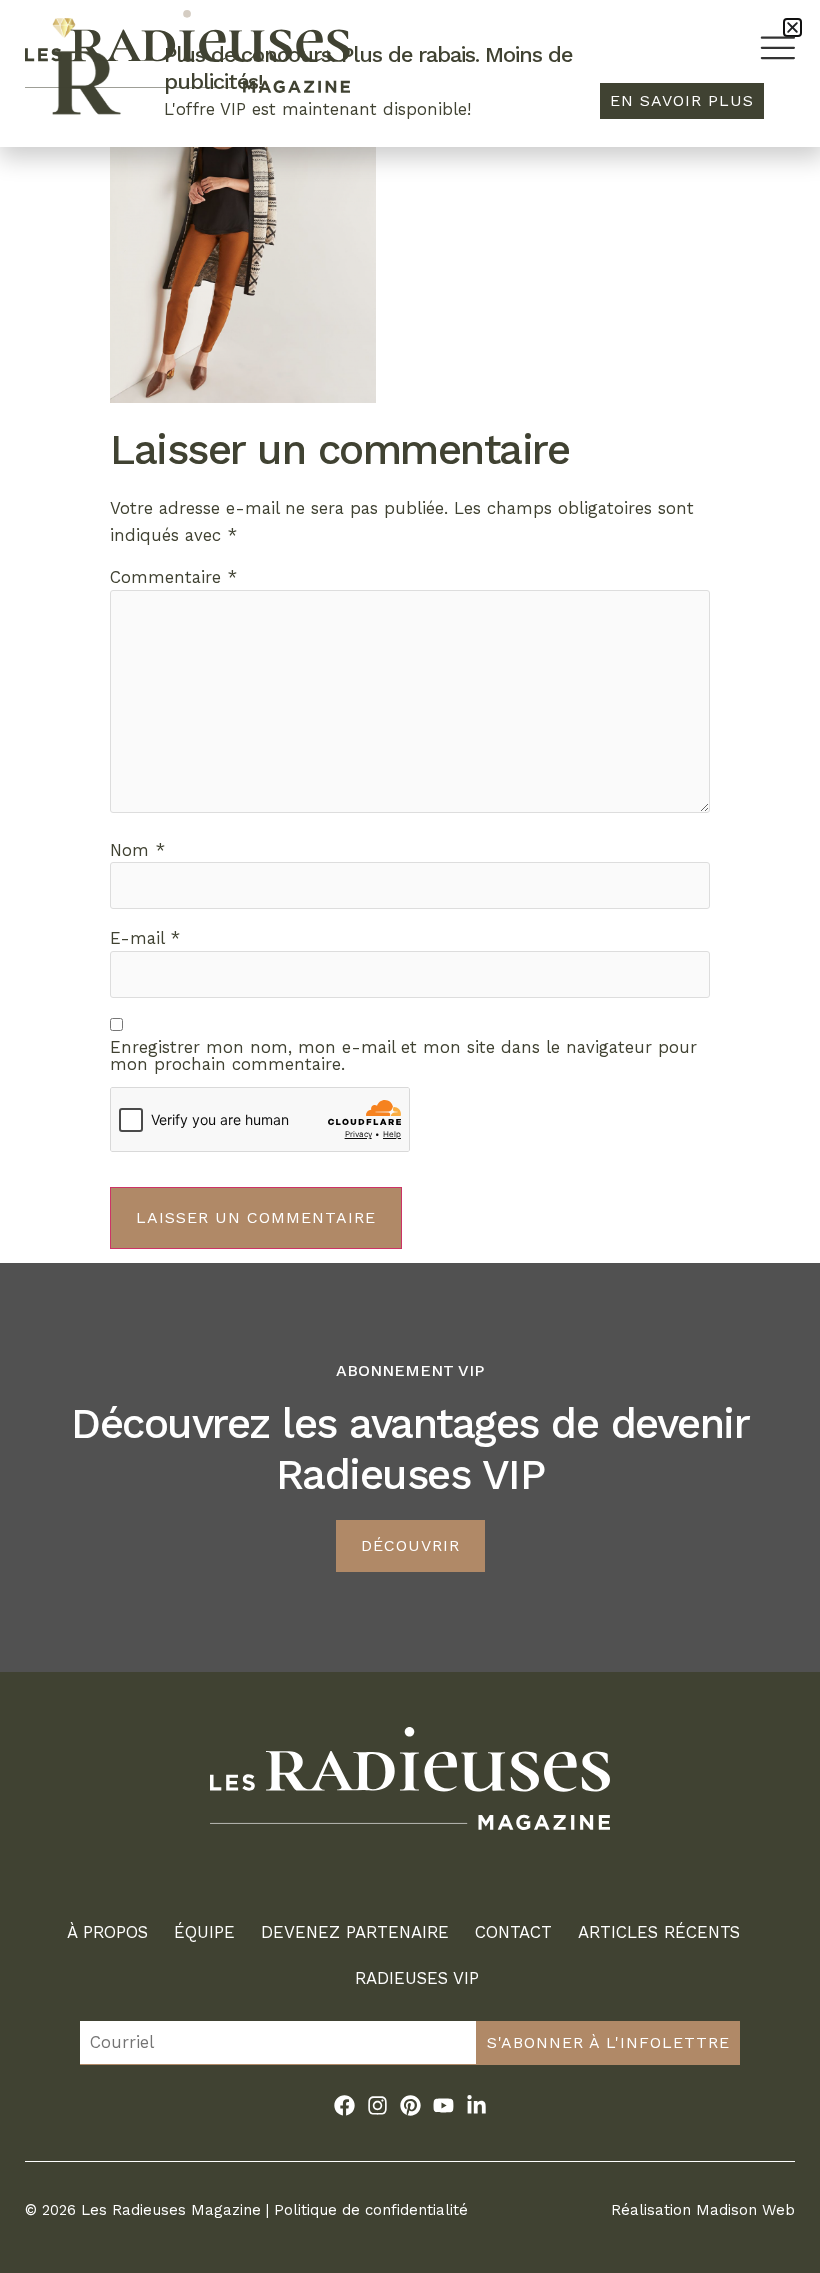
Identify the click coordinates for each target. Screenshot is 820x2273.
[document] (410, 1136)
